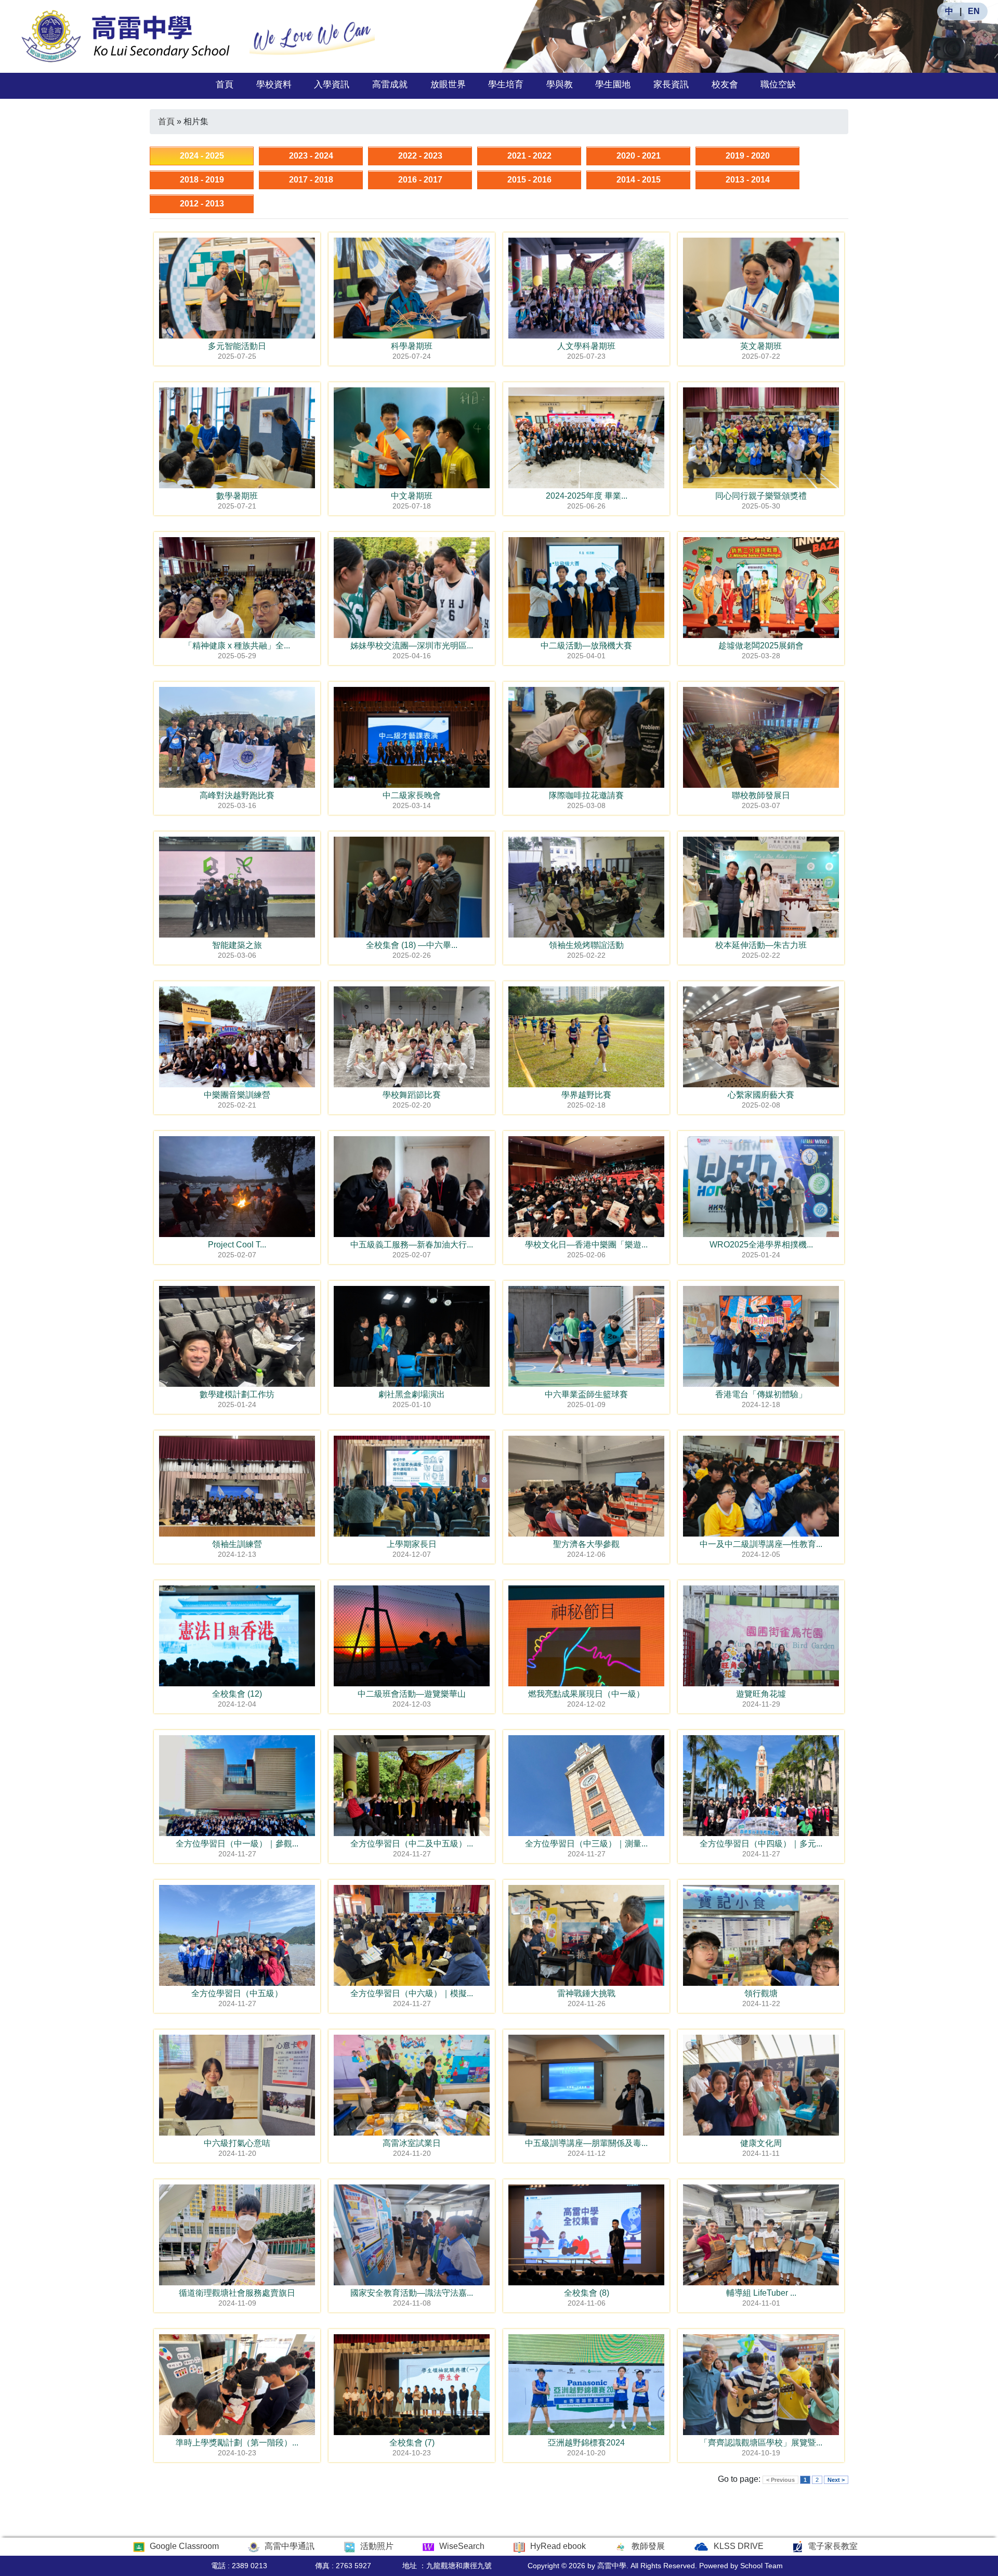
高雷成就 (390, 84)
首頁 (225, 84)
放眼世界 (448, 84)
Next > (836, 2480)
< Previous (780, 2480)
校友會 (725, 84)
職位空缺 (778, 84)
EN (974, 11)
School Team (761, 2566)
